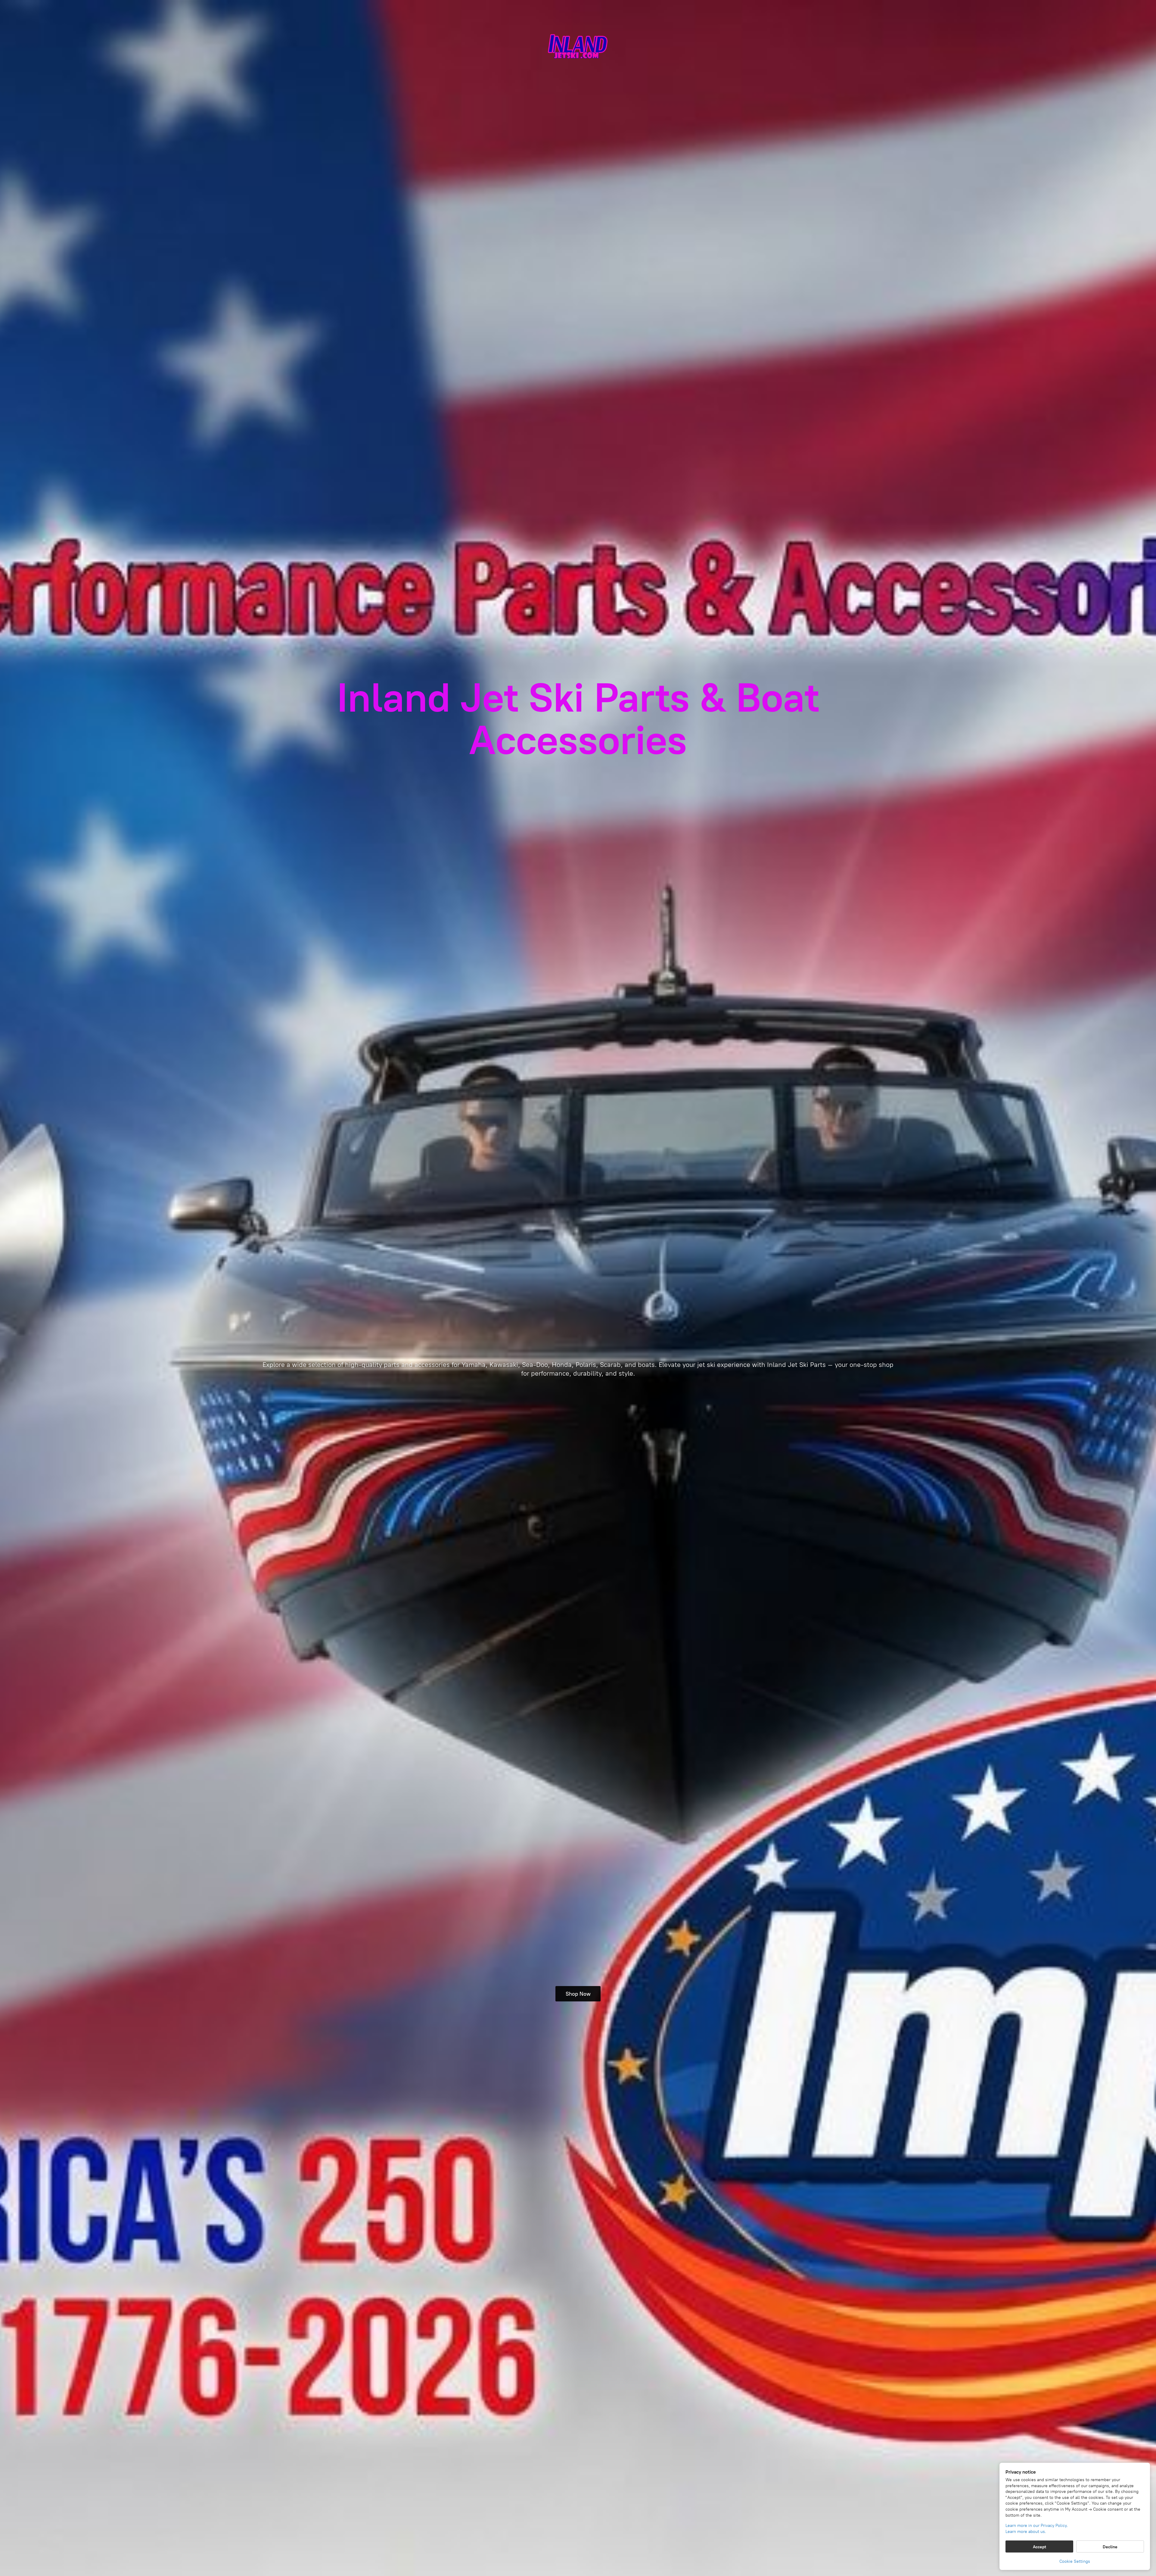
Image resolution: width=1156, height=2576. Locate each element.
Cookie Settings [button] (1075, 2561)
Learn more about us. (1026, 2532)
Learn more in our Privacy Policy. (1037, 2526)
